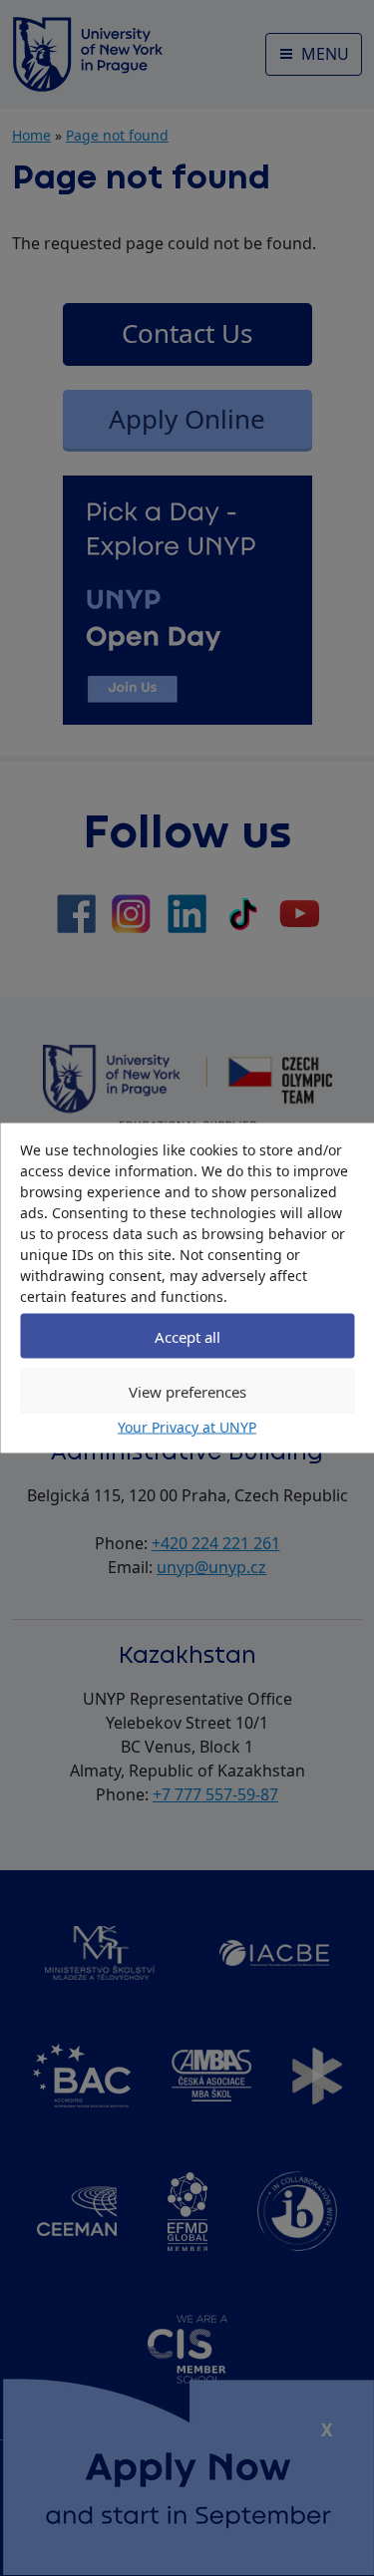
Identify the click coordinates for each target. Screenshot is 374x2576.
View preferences (187, 1391)
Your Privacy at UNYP (187, 1427)
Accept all (187, 1336)
